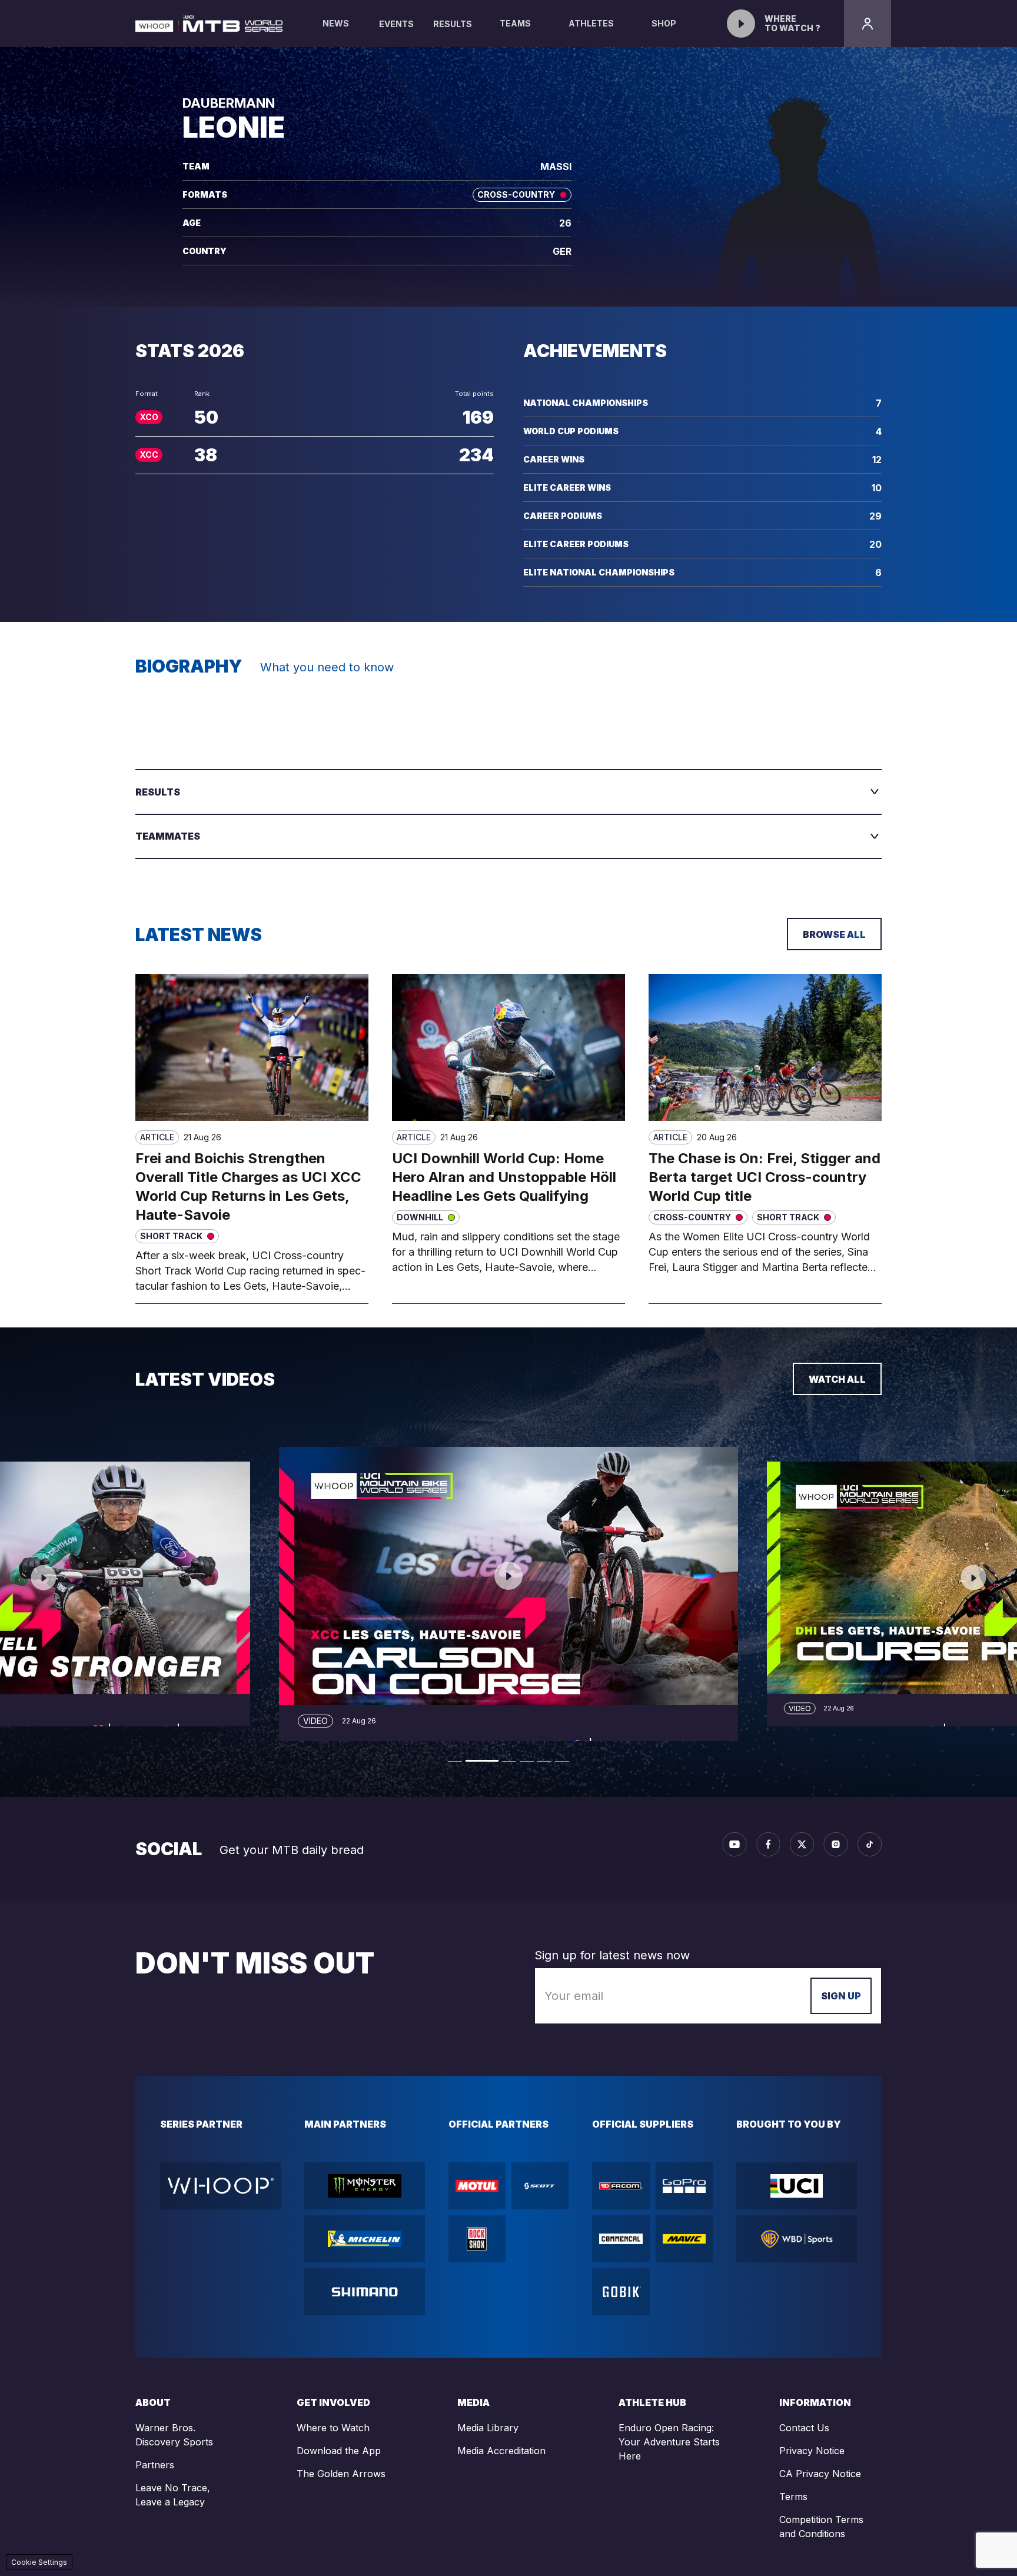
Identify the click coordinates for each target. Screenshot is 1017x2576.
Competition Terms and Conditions (821, 2527)
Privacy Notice (812, 2451)
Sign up (841, 1996)
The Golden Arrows (341, 2474)
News (336, 23)
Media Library (488, 2428)
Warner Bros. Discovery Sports (174, 2435)
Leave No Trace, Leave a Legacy (173, 2495)
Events (396, 24)
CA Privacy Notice (820, 2474)
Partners (155, 2465)
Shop (664, 23)
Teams (515, 23)
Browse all (834, 934)
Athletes (591, 23)
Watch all (837, 1379)
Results (453, 24)
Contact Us (804, 2428)
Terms (793, 2497)
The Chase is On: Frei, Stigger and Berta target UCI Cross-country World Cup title (765, 1177)
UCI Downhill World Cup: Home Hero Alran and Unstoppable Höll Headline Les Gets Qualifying (504, 1177)
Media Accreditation (501, 2451)
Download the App (339, 2451)
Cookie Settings (39, 2562)
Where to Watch (333, 2428)
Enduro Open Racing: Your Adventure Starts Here (669, 2442)
